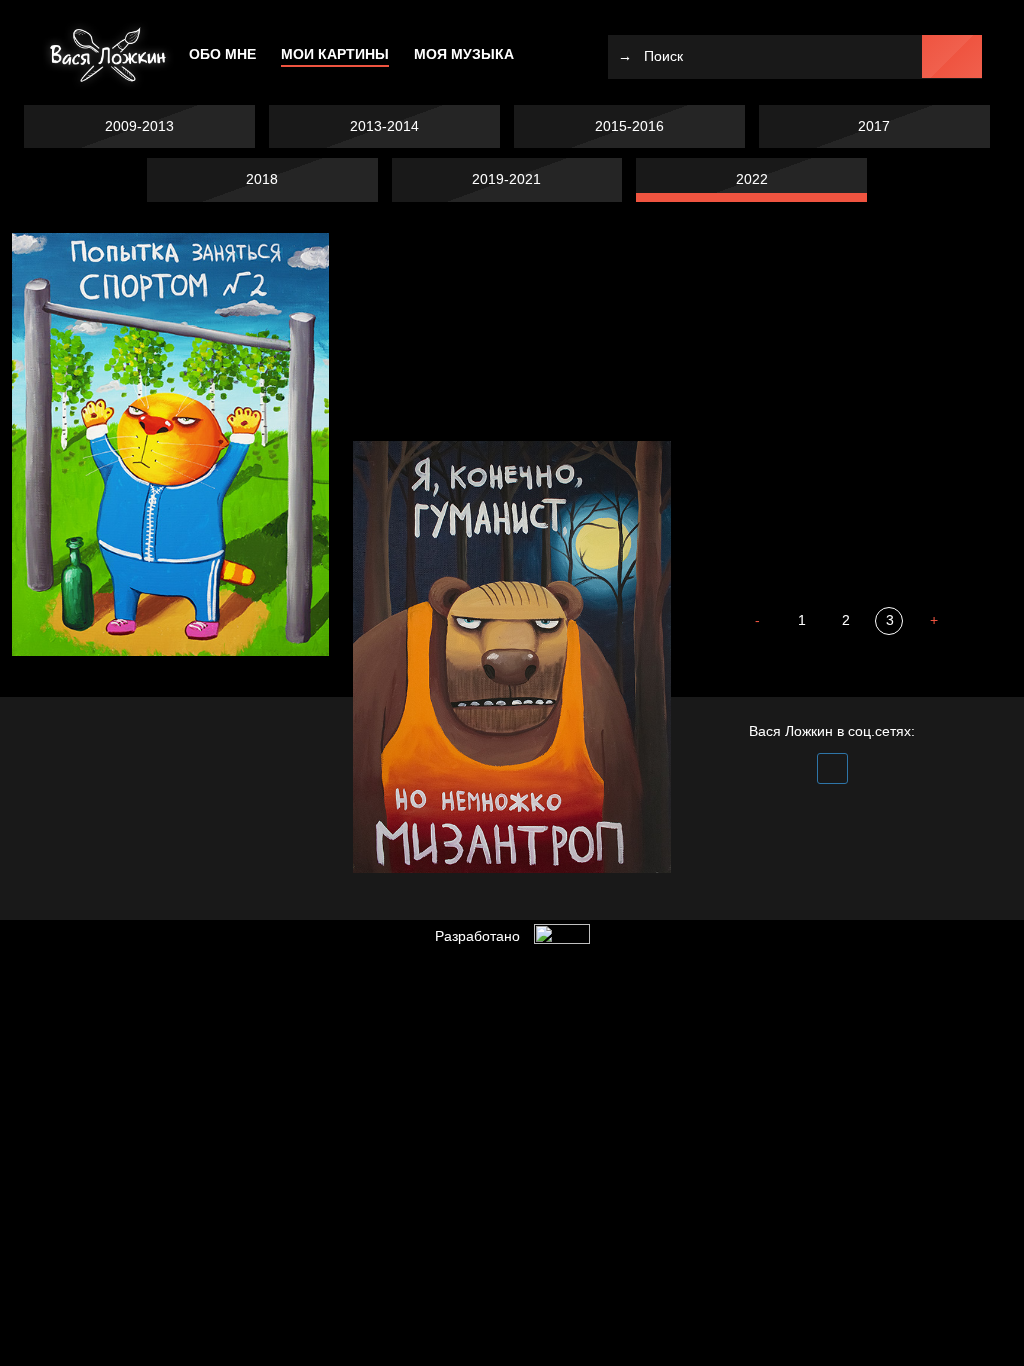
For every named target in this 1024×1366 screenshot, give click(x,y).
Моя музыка (464, 54)
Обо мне (222, 54)
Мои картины (335, 54)
